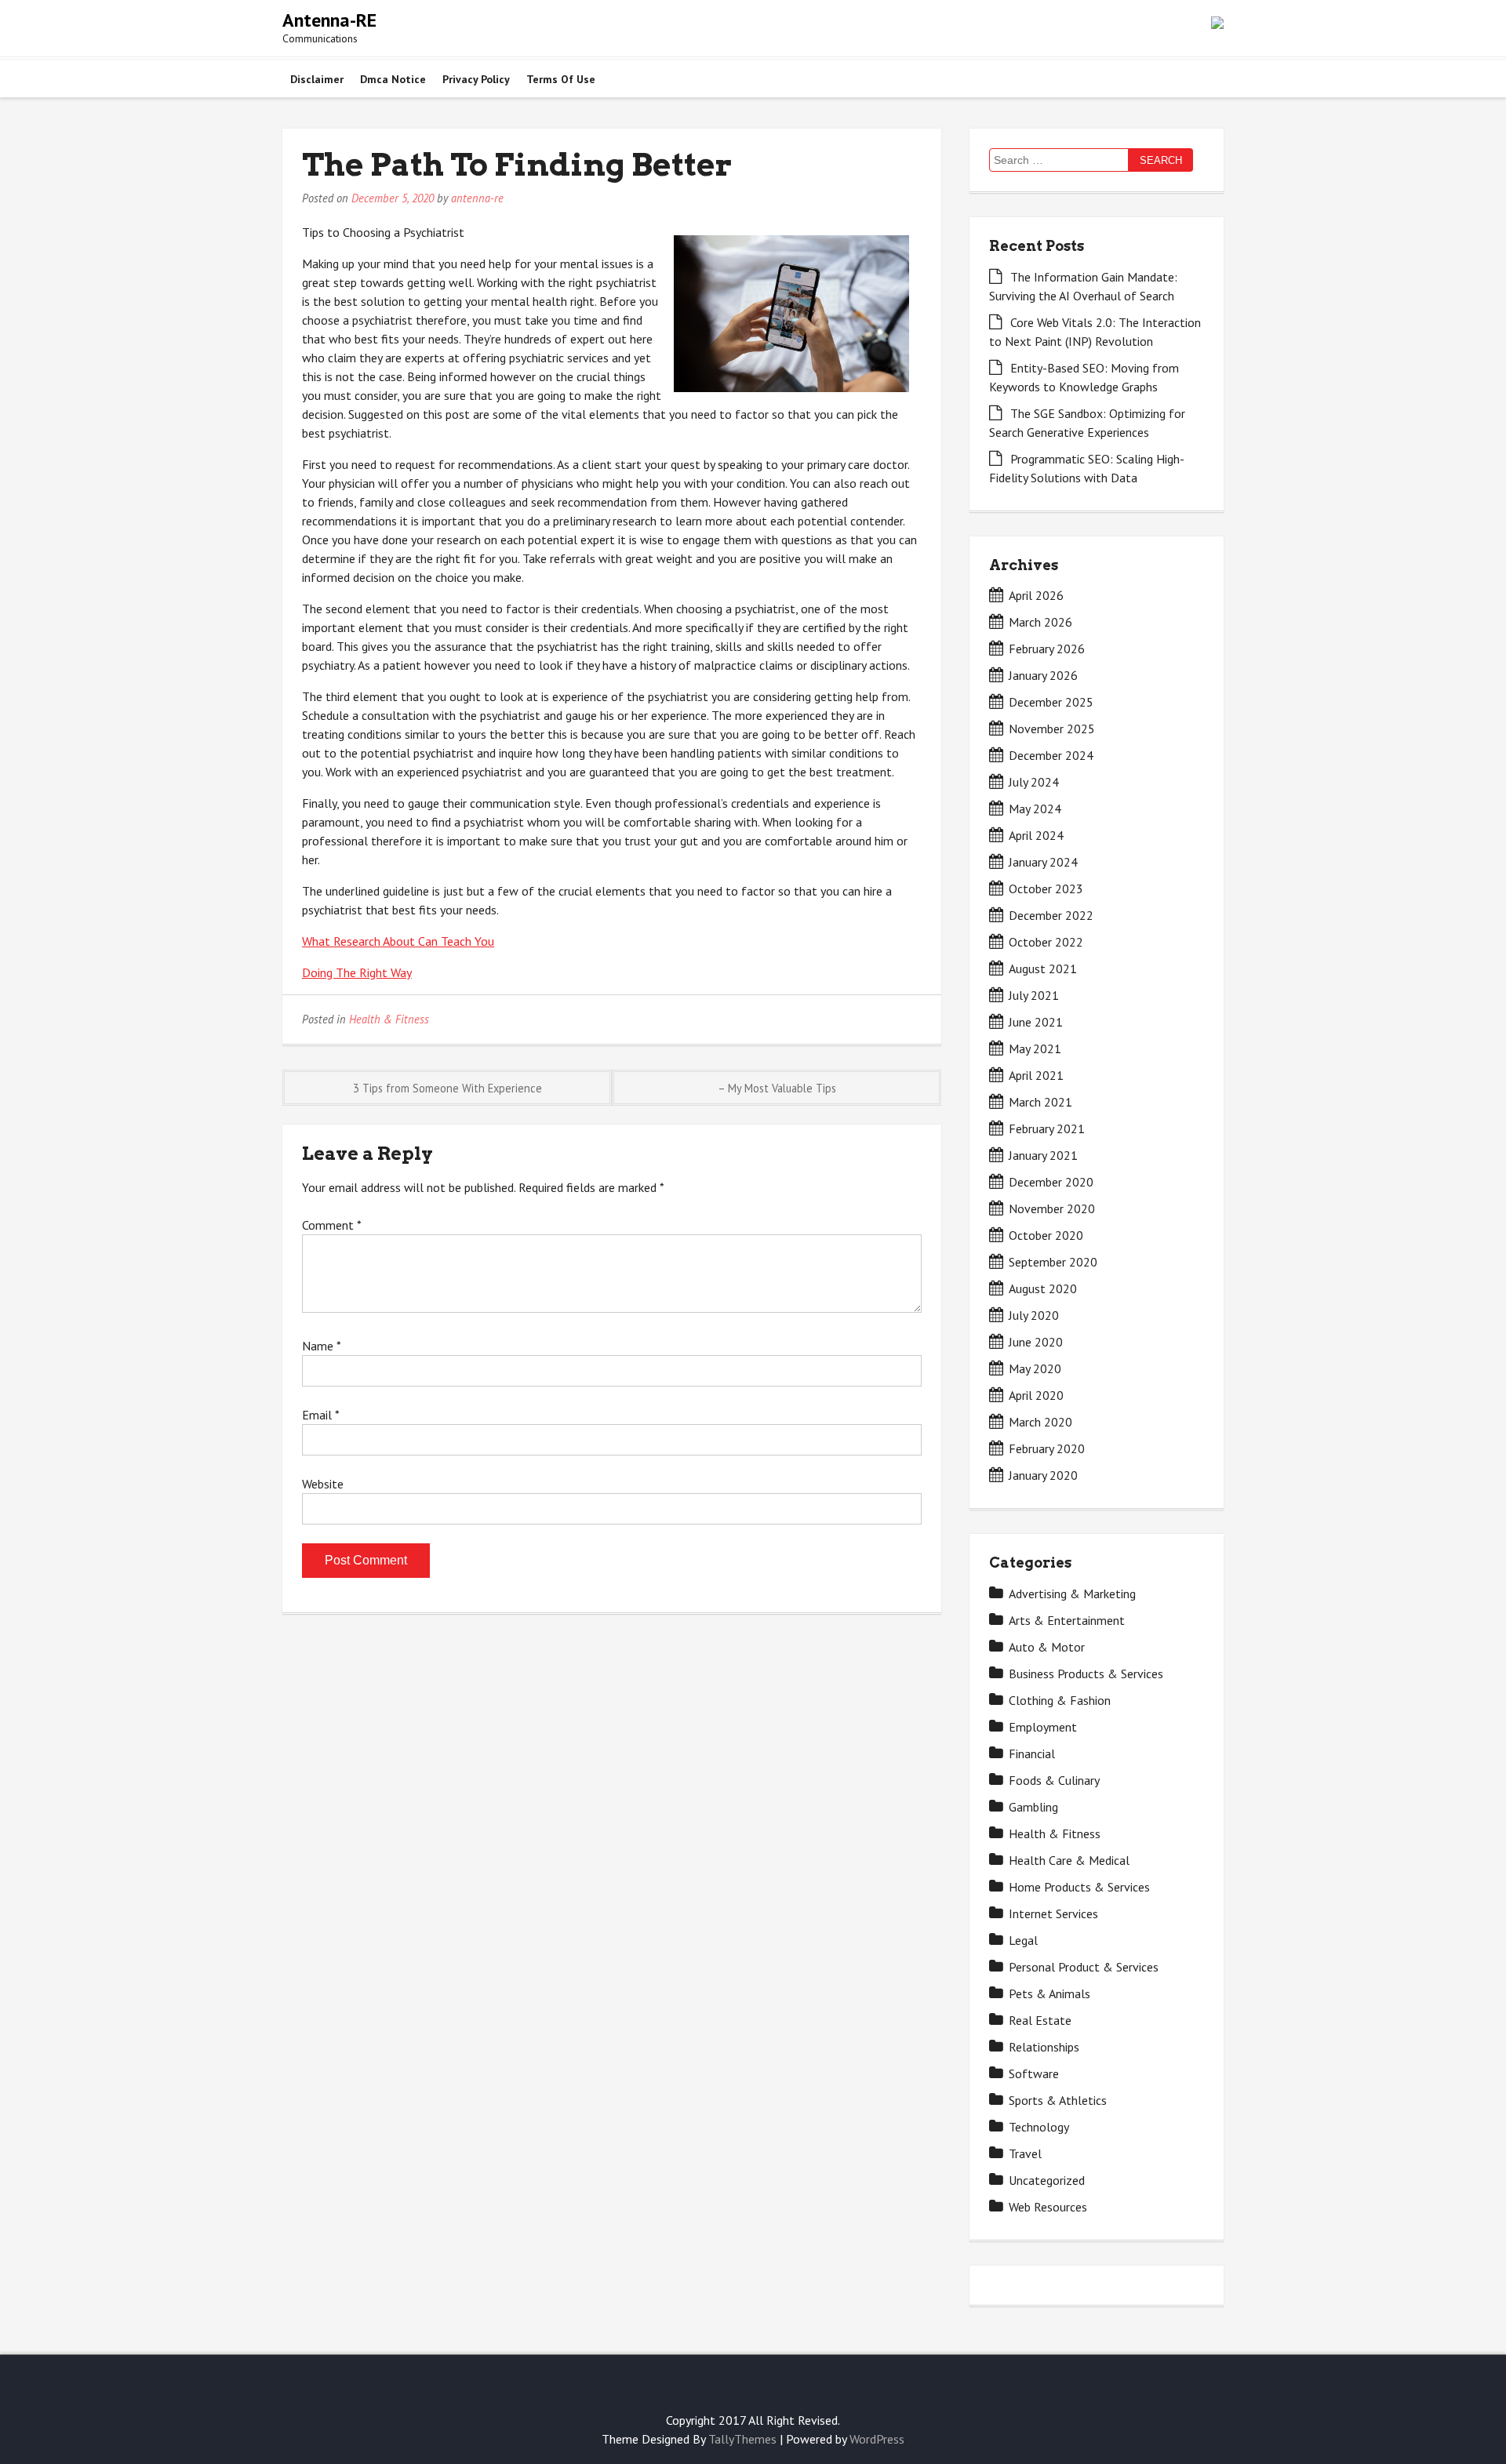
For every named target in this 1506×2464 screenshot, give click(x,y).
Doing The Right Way (357, 972)
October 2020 (1046, 1235)
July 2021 (1034, 995)
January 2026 (1043, 675)
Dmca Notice (393, 79)
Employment (1043, 1727)
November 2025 (1052, 729)
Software (1034, 2073)
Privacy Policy (476, 79)
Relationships (1044, 2047)
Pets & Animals (1049, 1993)
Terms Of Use (561, 79)
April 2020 (1036, 1395)
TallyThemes (742, 2439)
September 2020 (1053, 1262)
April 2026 (1036, 595)
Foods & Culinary (1054, 1780)
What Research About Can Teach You (398, 941)
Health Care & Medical (1069, 1860)
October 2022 (1046, 942)
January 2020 (1043, 1475)
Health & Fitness (389, 1019)
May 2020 (1035, 1368)
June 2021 (1036, 1022)
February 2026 (1047, 649)
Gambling (1033, 1807)
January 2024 (1043, 862)
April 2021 (1036, 1075)
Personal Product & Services (1084, 1967)
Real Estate (1040, 2020)
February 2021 (1047, 1128)
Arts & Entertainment (1067, 1620)
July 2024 (1034, 782)
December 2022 (1051, 915)
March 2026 (1040, 622)
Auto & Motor (1047, 1647)
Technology (1039, 2127)
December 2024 (1051, 755)
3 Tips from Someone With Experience (447, 1088)
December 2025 (1051, 702)
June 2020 (1036, 1342)
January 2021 (1043, 1155)
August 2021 (1043, 969)
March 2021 (1040, 1102)
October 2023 (1046, 889)
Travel (1025, 2153)
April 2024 (1036, 835)
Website (323, 1484)
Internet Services (1053, 1913)
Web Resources (1048, 2207)
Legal (1023, 1940)
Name (321, 1346)
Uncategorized (1047, 2180)
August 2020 (1043, 1288)
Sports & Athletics (1058, 2100)
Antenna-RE (329, 20)
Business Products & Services (1086, 1674)
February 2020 (1047, 1448)
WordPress (877, 2439)
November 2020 (1052, 1208)
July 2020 (1034, 1315)
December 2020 (1051, 1182)
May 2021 (1035, 1048)
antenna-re (477, 198)
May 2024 (1035, 809)
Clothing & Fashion (1060, 1700)
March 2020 (1040, 1422)
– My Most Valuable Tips (777, 1088)
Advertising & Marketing (1072, 1594)
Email (320, 1415)
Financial (1032, 1754)
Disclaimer (317, 79)
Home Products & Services (1079, 1887)
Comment (331, 1225)
